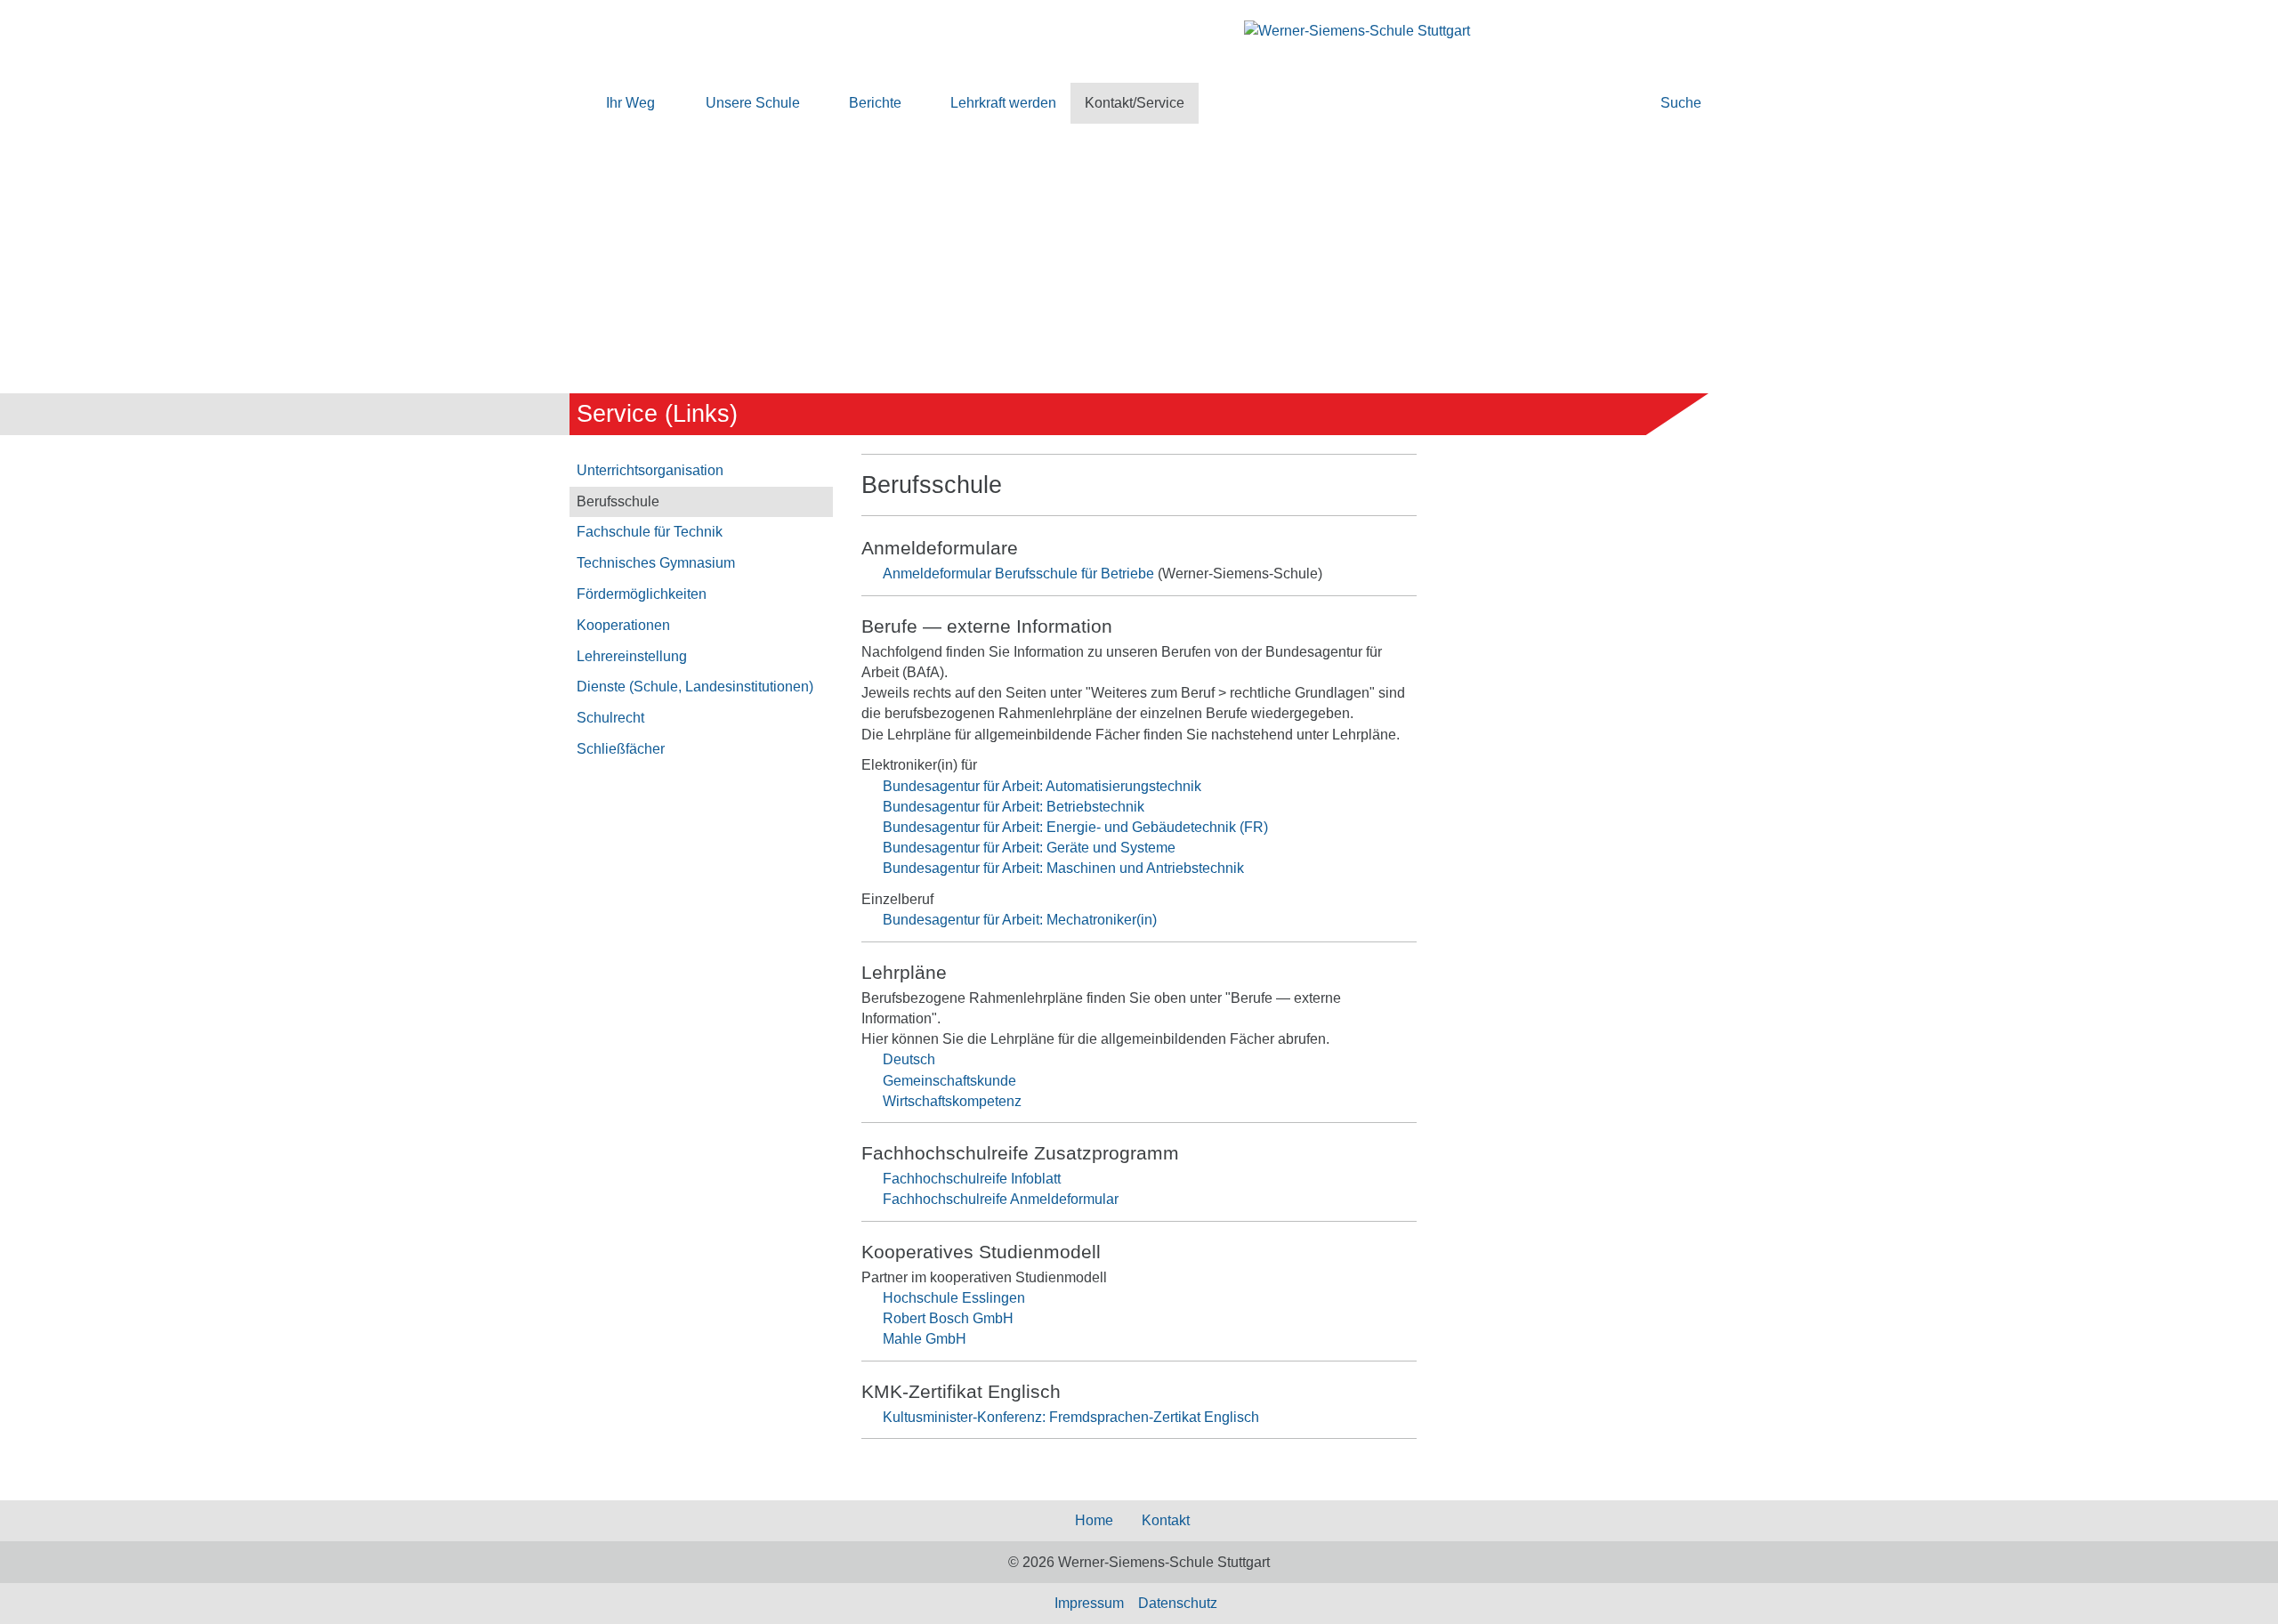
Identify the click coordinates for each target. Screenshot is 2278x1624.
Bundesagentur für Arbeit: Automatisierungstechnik (1042, 786)
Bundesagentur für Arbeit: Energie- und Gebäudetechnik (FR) (1075, 827)
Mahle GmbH (925, 1339)
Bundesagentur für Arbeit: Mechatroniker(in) (1020, 920)
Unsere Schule (753, 103)
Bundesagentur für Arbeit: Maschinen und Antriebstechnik (1063, 868)
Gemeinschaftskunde (949, 1081)
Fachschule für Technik (650, 532)
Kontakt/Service (1135, 103)
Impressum (1089, 1603)
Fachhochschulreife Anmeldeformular (1001, 1199)
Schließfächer (621, 749)
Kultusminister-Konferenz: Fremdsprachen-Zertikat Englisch (1071, 1417)
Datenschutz (1178, 1603)
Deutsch (909, 1059)
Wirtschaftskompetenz (952, 1101)
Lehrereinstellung (632, 656)
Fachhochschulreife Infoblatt (972, 1179)
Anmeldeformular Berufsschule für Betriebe (1018, 574)
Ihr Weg (630, 103)
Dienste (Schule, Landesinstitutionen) (695, 687)
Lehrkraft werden (1003, 103)
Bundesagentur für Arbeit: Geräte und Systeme (1029, 848)
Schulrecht (610, 718)
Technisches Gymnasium (656, 563)
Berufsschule (618, 501)
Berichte (875, 103)
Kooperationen (623, 625)
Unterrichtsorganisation (650, 470)
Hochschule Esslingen (954, 1298)
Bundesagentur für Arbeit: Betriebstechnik (1014, 807)
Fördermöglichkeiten (642, 594)
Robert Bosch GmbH (948, 1318)
